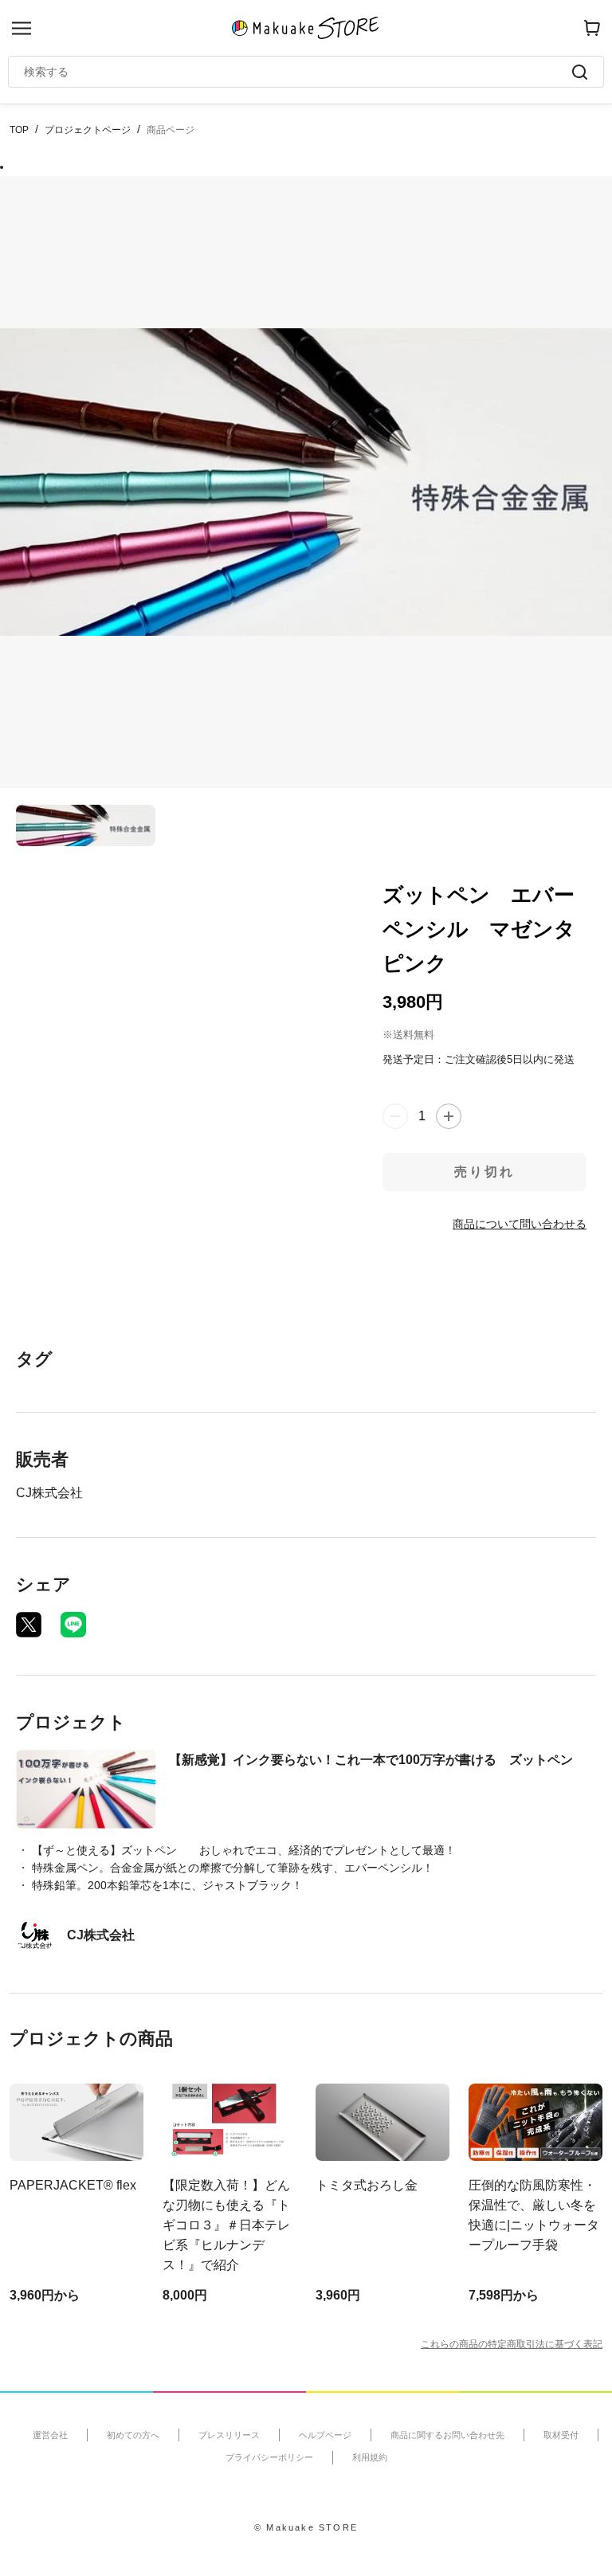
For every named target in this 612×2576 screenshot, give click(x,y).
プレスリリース (229, 2435)
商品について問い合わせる (520, 1224)
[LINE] (73, 1625)
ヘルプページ (325, 2435)
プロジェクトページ (88, 130)
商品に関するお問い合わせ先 (447, 2435)
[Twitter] (29, 1625)
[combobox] (298, 72)
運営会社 (50, 2435)
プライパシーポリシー (269, 2457)
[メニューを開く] (22, 28)
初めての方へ (133, 2435)
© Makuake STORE (306, 2527)
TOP (19, 130)
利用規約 (370, 2457)
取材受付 (561, 2435)
